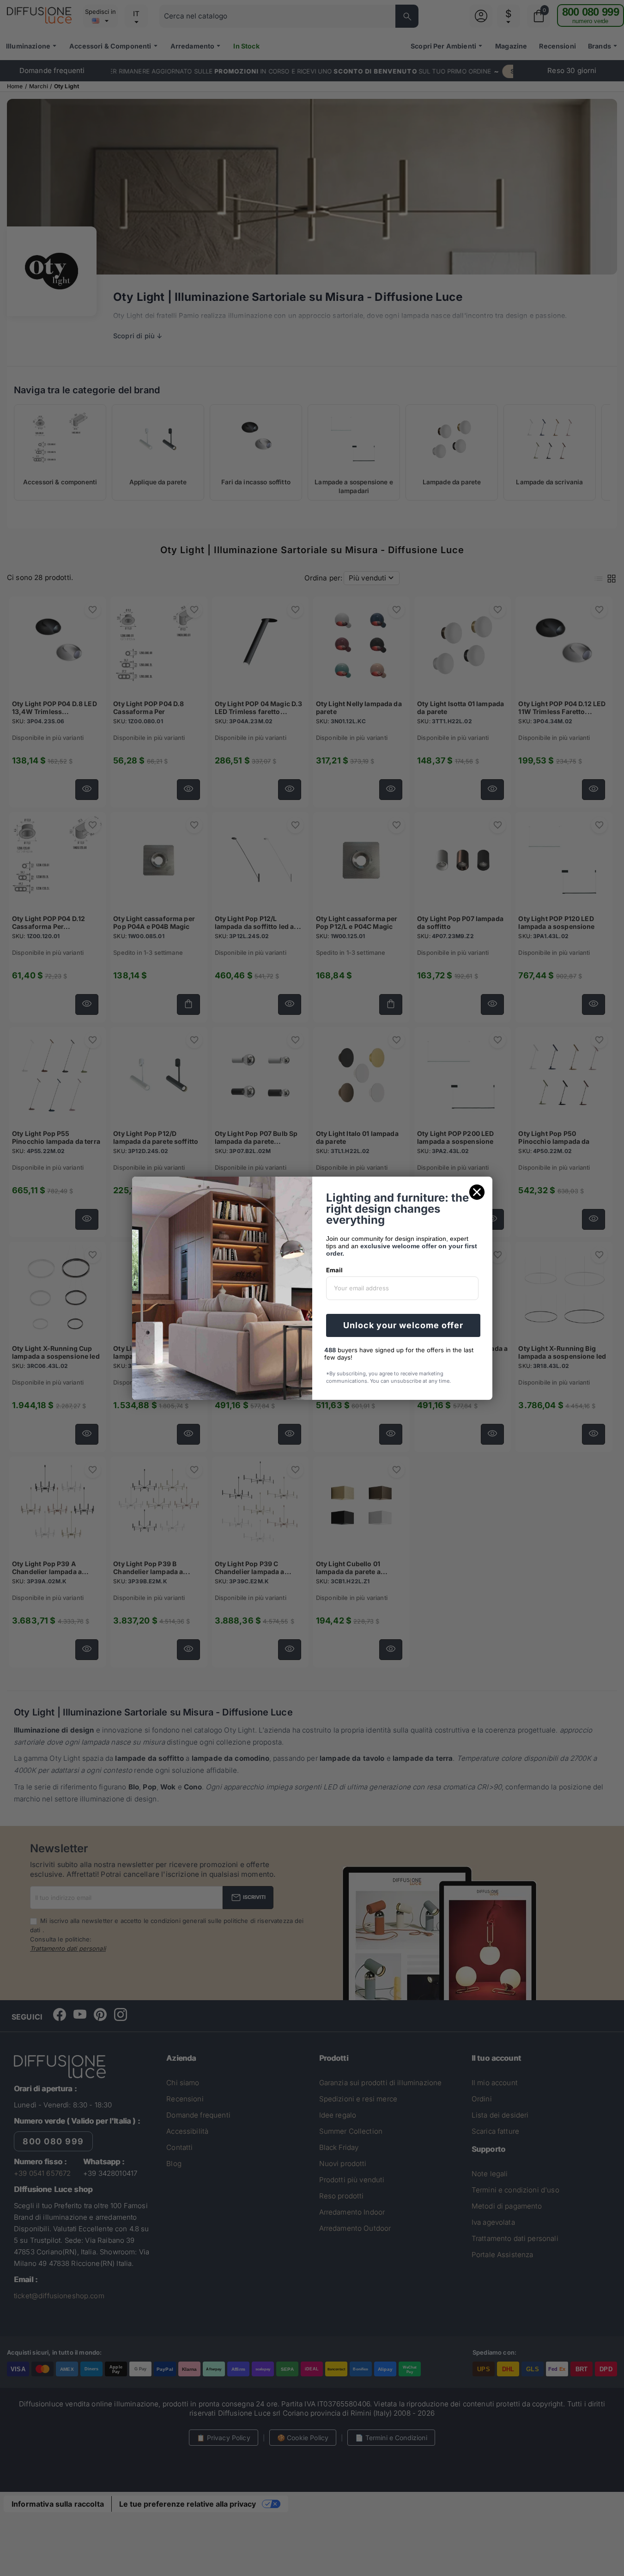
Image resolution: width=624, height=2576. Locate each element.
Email (334, 1270)
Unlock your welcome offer (403, 1325)
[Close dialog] (477, 1192)
